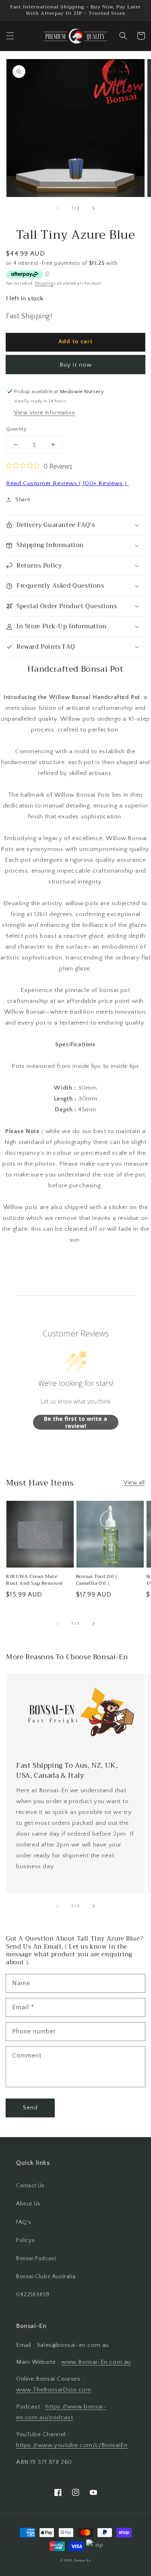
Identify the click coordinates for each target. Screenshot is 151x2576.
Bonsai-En (82, 2561)
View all (134, 1483)
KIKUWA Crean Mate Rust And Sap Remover (35, 1580)
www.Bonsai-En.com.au (96, 2362)
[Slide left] (58, 208)
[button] (10, 36)
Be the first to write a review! (75, 1422)
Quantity (16, 429)
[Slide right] (93, 208)
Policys (25, 2240)
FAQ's (24, 2222)
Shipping (44, 284)
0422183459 (33, 2295)
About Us (28, 2204)
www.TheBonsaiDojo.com (54, 2390)
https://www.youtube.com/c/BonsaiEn (72, 2445)
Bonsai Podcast (36, 2258)
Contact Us (30, 2186)
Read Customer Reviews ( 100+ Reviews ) (67, 483)
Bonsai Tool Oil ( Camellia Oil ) (97, 1580)
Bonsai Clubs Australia (46, 2277)
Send (30, 2108)
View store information (44, 413)
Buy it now (76, 365)
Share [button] (23, 500)
